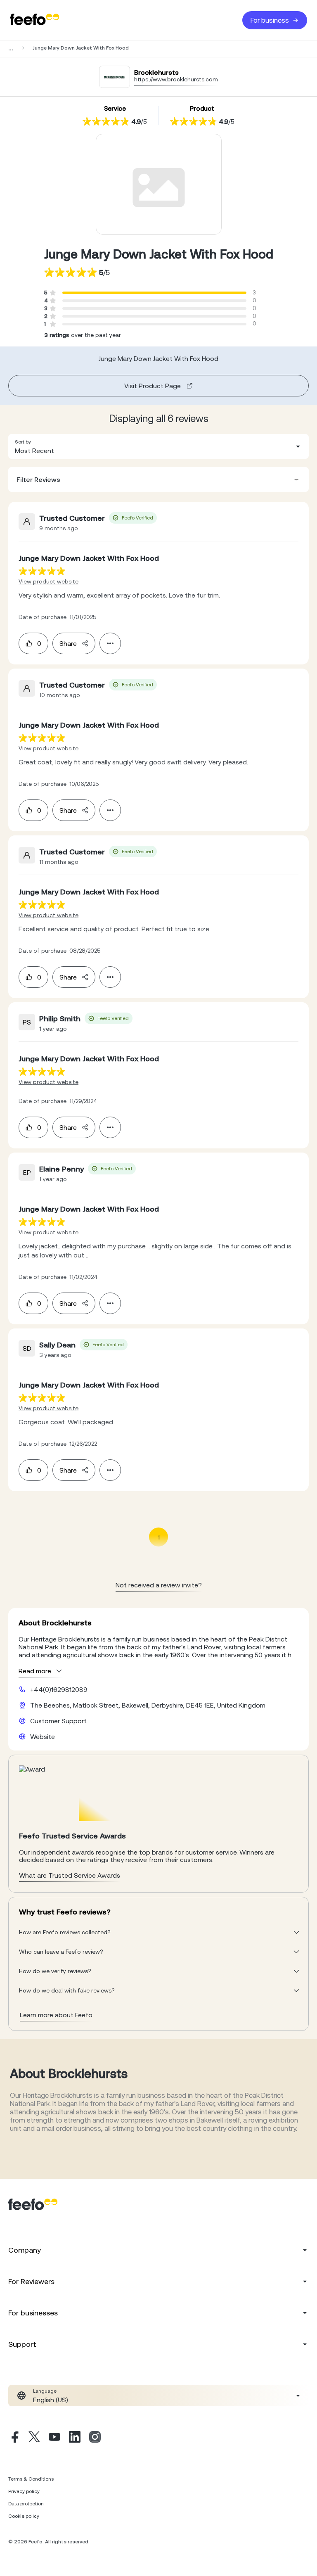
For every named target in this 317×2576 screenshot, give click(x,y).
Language (45, 2391)
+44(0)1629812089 (59, 1689)
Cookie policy (24, 2516)
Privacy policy (24, 2491)
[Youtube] (54, 2438)
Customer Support (58, 1721)
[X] (34, 2438)
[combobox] (158, 446)
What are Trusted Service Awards (70, 1875)
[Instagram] (95, 2438)
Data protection (26, 2504)
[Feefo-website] (35, 20)
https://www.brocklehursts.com (176, 79)
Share (68, 643)
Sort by (23, 442)
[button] (158, 446)
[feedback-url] (42, 571)
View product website (48, 581)
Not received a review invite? (159, 1585)
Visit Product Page (153, 386)
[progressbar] (154, 293)
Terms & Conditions (31, 2479)
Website (43, 1736)
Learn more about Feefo (56, 2015)
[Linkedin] (75, 2438)
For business (270, 20)
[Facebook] (14, 2438)
